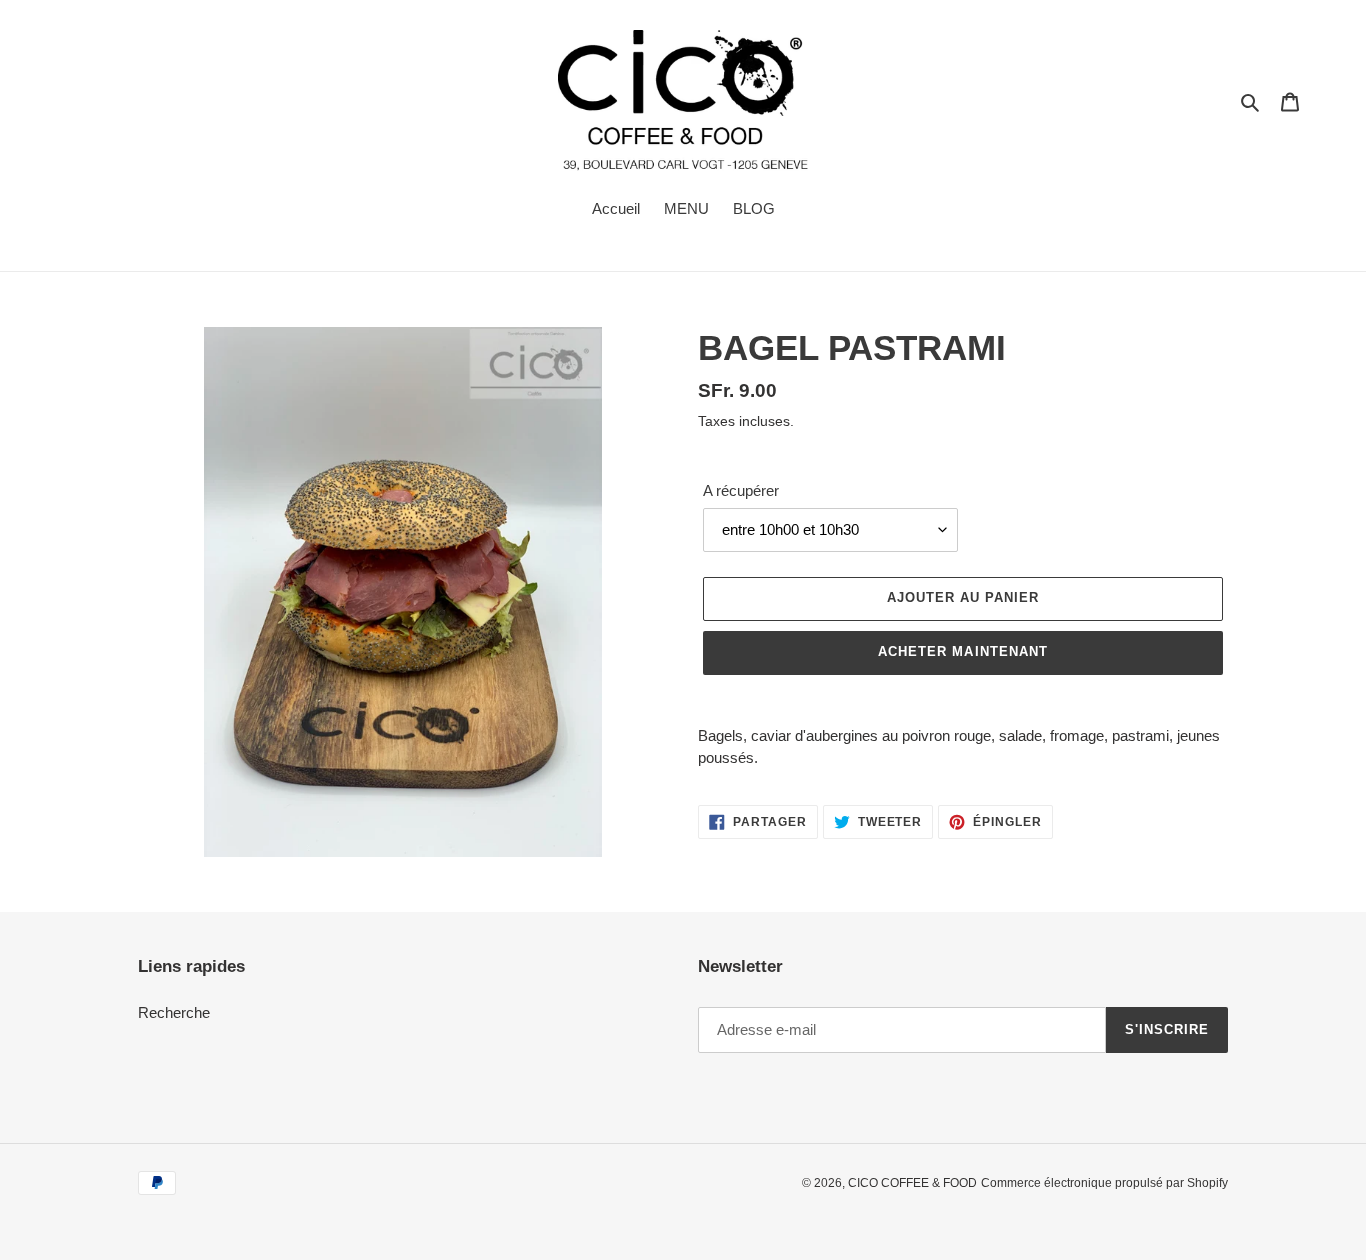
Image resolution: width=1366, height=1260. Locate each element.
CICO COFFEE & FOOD (912, 1183)
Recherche (174, 1012)
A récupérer (741, 490)
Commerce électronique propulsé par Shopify (1104, 1183)
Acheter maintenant (963, 651)
